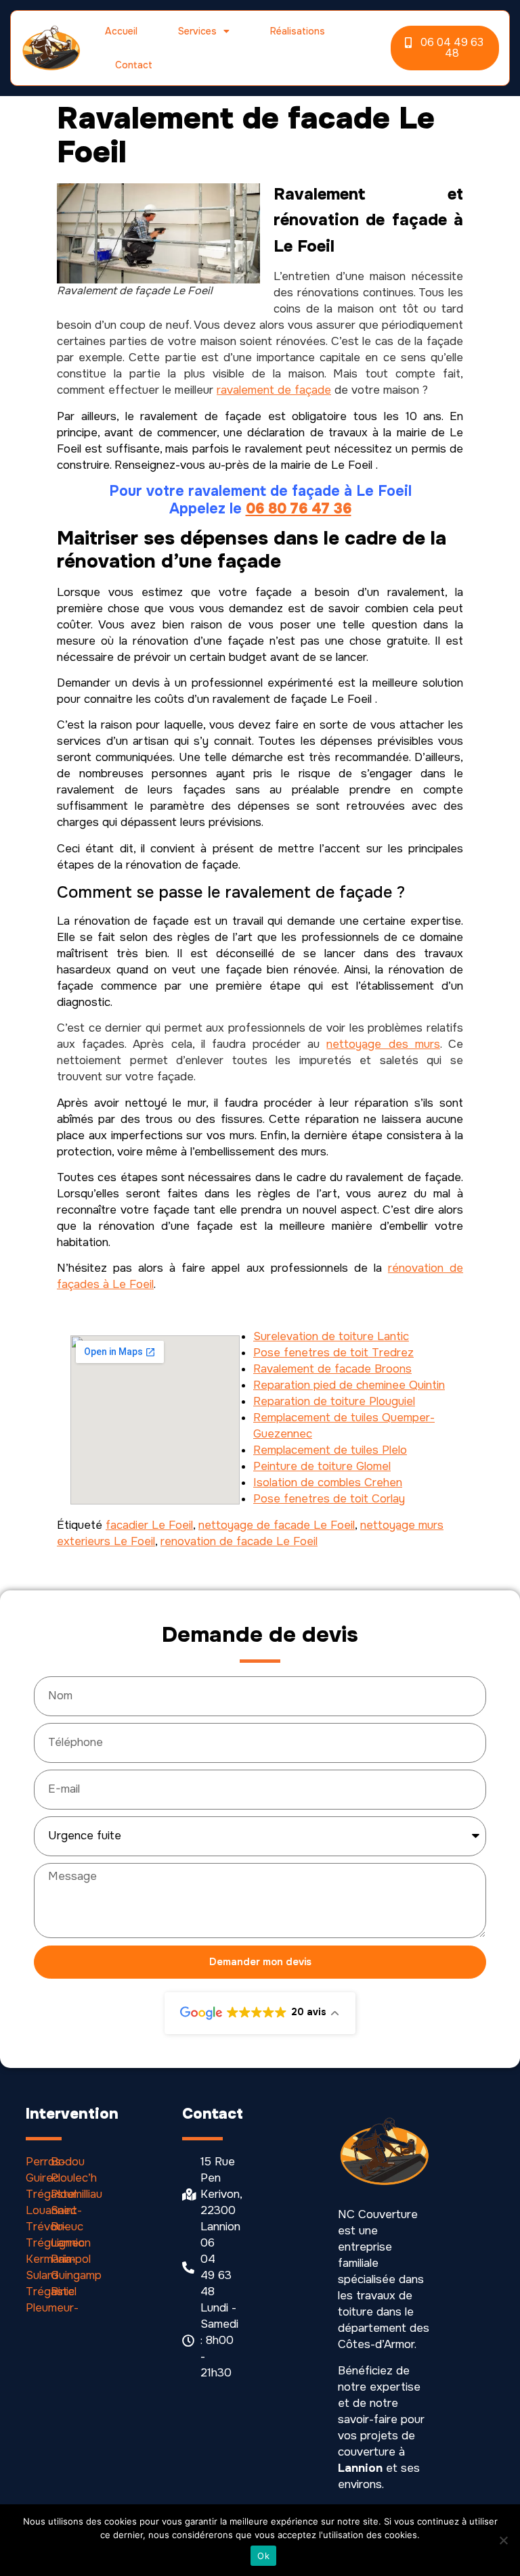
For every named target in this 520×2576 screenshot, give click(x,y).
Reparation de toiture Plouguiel (334, 1401)
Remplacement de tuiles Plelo (330, 1450)
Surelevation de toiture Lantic (331, 1336)
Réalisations (298, 31)
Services (197, 31)
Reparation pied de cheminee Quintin (349, 1385)
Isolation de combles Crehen (328, 1482)
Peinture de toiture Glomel (322, 1466)
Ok (263, 2556)
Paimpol (71, 2259)
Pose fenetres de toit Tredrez (333, 1353)
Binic (63, 2292)
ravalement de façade (274, 390)
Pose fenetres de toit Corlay (329, 1499)
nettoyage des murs (383, 1044)
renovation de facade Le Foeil (239, 1541)
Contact (134, 65)
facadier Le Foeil (149, 1525)
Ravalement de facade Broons (332, 1369)
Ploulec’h (74, 2178)
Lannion (71, 2243)
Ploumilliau (77, 2194)
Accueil (121, 31)
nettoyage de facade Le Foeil (277, 1525)
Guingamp (76, 2275)
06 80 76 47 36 (299, 509)
